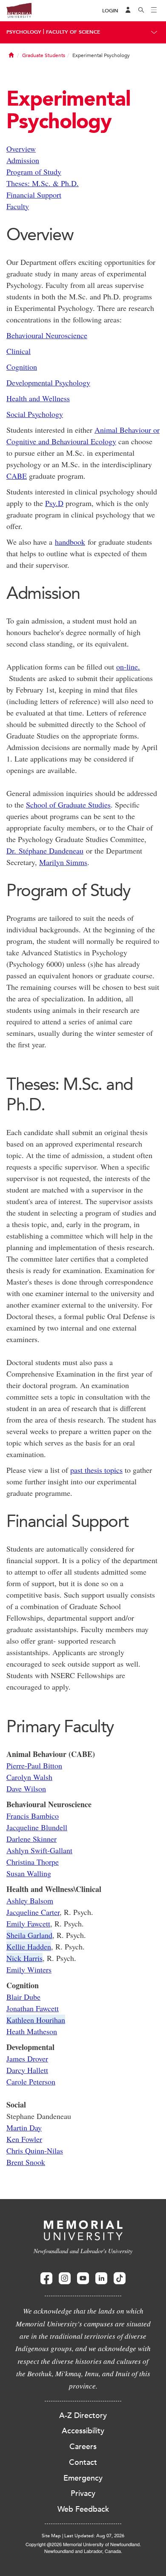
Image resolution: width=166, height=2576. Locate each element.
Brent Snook (26, 2162)
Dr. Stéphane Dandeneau (45, 851)
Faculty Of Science (73, 32)
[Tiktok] (120, 2278)
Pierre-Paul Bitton (34, 1765)
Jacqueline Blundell (37, 1827)
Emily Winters (29, 1969)
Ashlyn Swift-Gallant (39, 1850)
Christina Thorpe (33, 1862)
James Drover (27, 2058)
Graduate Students (44, 55)
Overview (21, 149)
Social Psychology (35, 414)
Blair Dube (23, 1997)
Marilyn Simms (63, 862)
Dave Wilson (26, 1788)
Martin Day (24, 2127)
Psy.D (54, 503)
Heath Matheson (32, 2031)
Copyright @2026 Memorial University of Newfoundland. (83, 2544)
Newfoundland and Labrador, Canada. (83, 2551)
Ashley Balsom (30, 1900)
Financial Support (34, 195)
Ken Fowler (24, 2139)
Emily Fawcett (28, 1923)
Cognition (22, 367)
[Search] (141, 11)
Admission (23, 160)
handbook (70, 542)
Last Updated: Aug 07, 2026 (94, 2536)
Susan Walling (29, 1873)
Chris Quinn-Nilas (35, 2150)
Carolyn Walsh (29, 1777)
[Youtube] (83, 2278)
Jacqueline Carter (33, 1912)
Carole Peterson (31, 2081)
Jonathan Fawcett (33, 2008)
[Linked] (101, 2278)
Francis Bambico (33, 1816)
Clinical (19, 351)
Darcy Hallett (27, 2070)
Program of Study (34, 172)
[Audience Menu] (128, 11)
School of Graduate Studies (68, 805)
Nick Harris (24, 1958)
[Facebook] (46, 2278)
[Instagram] (65, 2278)
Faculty (18, 206)
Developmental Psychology (48, 382)
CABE (17, 476)
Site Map (51, 2536)
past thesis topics (96, 1470)
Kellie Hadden (29, 1946)
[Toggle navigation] (154, 11)
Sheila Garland (29, 1935)
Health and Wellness (38, 398)
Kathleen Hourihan (36, 2020)
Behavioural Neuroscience (47, 335)
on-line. (128, 667)
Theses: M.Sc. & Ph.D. (43, 183)
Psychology (24, 32)
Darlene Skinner (31, 1839)
